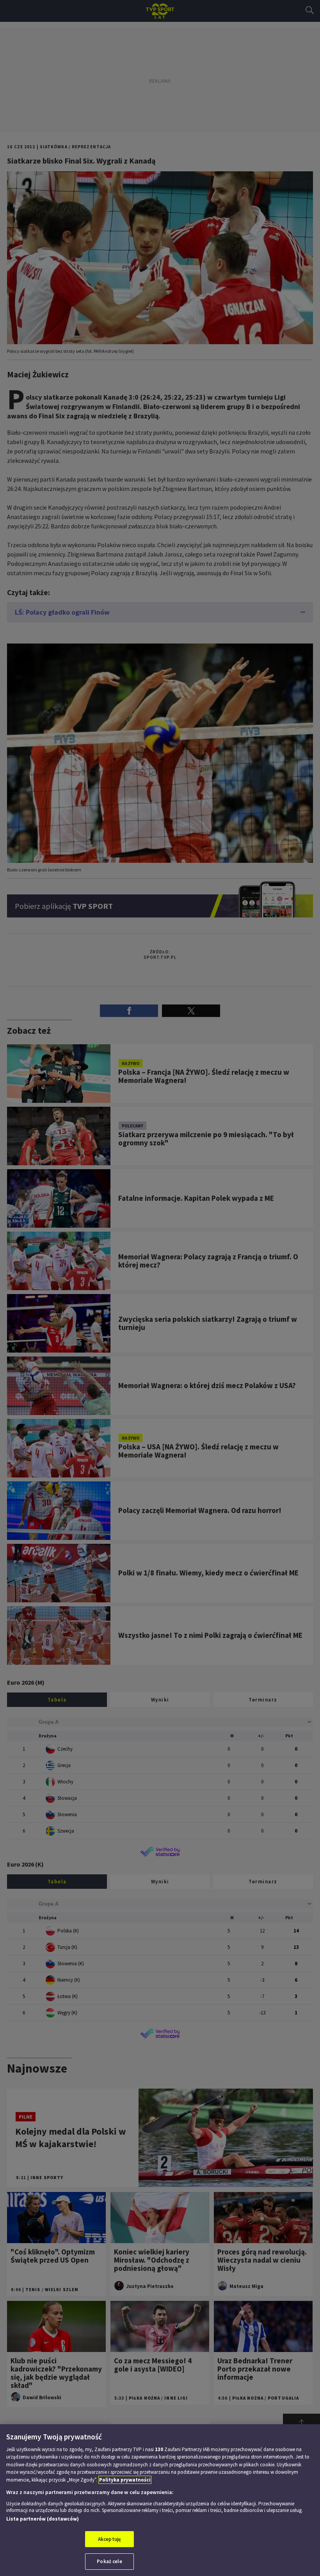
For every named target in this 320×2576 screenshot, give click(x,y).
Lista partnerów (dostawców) (43, 2519)
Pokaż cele (109, 2561)
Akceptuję (109, 2539)
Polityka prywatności (125, 2480)
